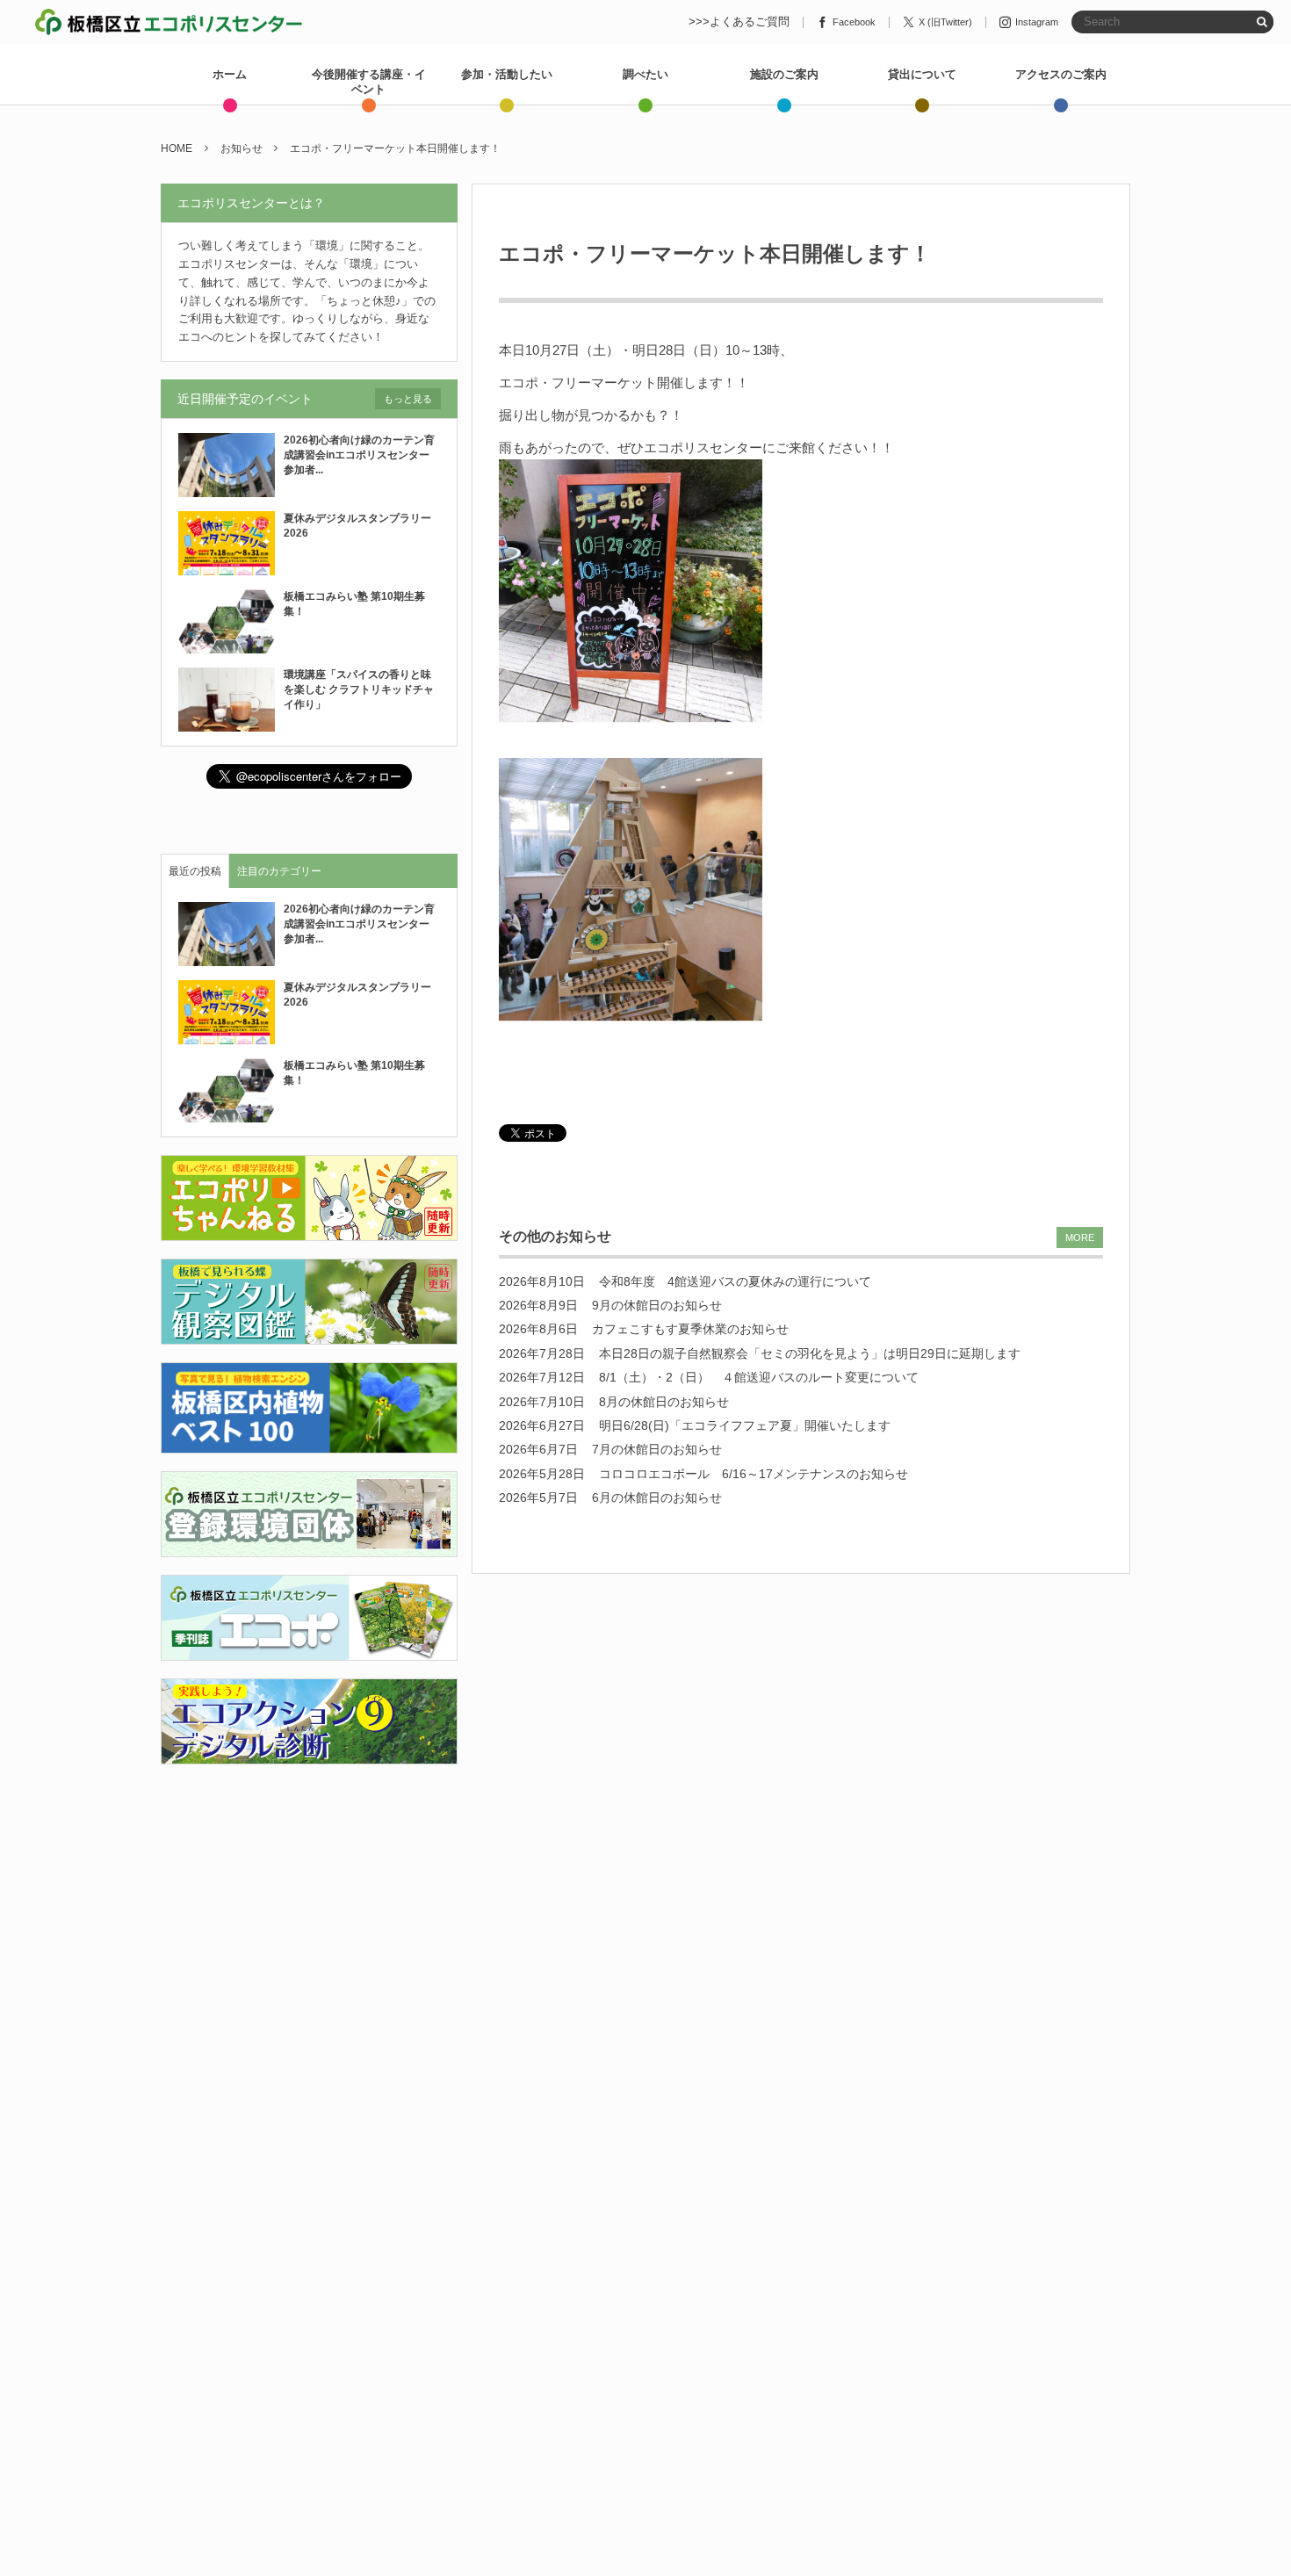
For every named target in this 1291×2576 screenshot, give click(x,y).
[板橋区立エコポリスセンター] (169, 22)
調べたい (645, 74)
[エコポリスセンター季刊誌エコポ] (309, 1650)
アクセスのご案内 (1061, 74)
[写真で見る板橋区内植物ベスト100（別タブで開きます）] (309, 1443)
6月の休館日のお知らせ (657, 1497)
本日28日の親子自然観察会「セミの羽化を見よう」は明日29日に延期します (810, 1353)
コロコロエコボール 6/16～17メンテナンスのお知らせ (754, 1474)
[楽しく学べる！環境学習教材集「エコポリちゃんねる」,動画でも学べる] (309, 1231)
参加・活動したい (507, 74)
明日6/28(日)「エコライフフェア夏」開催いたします (745, 1425)
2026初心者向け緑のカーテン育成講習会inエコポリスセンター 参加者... (362, 455)
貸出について (922, 74)
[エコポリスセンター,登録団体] (309, 1546)
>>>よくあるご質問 (739, 22)
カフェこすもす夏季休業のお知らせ (690, 1329)
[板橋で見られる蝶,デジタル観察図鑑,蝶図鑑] (309, 1335)
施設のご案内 (784, 74)
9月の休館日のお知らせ (657, 1305)
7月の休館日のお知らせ (657, 1449)
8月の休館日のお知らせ (664, 1402)
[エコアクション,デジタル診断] (309, 1753)
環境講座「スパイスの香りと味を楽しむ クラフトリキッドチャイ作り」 (359, 689)
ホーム (230, 74)
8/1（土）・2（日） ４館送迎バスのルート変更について (759, 1377)
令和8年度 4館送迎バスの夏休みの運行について (735, 1281)
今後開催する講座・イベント (369, 82)
